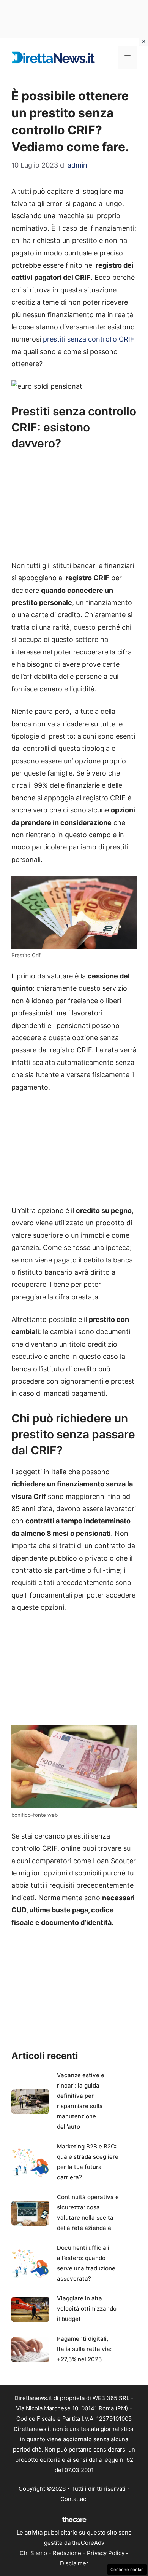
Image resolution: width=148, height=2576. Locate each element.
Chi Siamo (33, 2553)
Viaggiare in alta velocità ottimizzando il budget (87, 2309)
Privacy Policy (106, 2553)
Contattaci (74, 2499)
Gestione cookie (127, 2570)
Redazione (67, 2553)
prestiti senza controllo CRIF (89, 339)
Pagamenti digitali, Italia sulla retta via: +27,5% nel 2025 (84, 2349)
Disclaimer (74, 2563)
